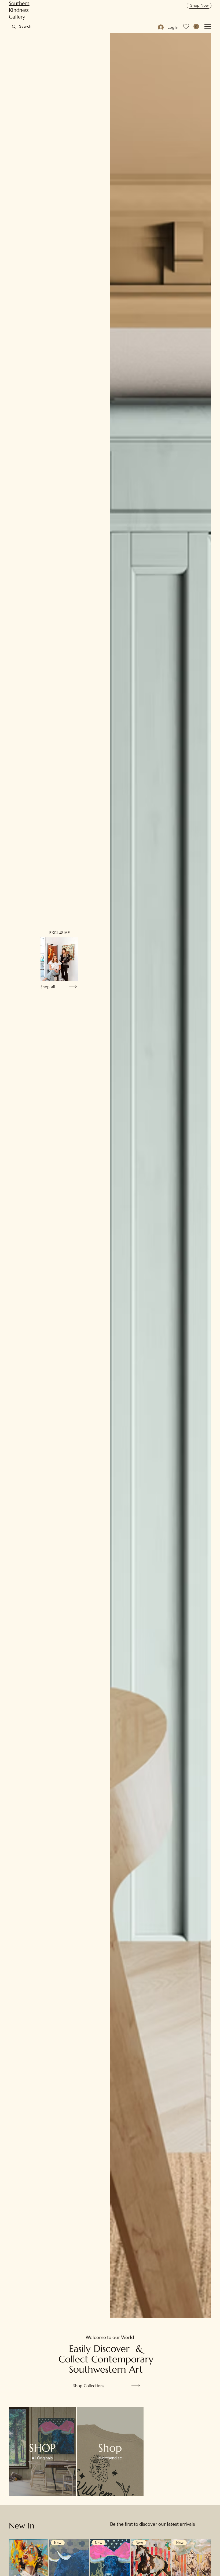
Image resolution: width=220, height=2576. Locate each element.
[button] (196, 26)
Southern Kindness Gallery (19, 10)
